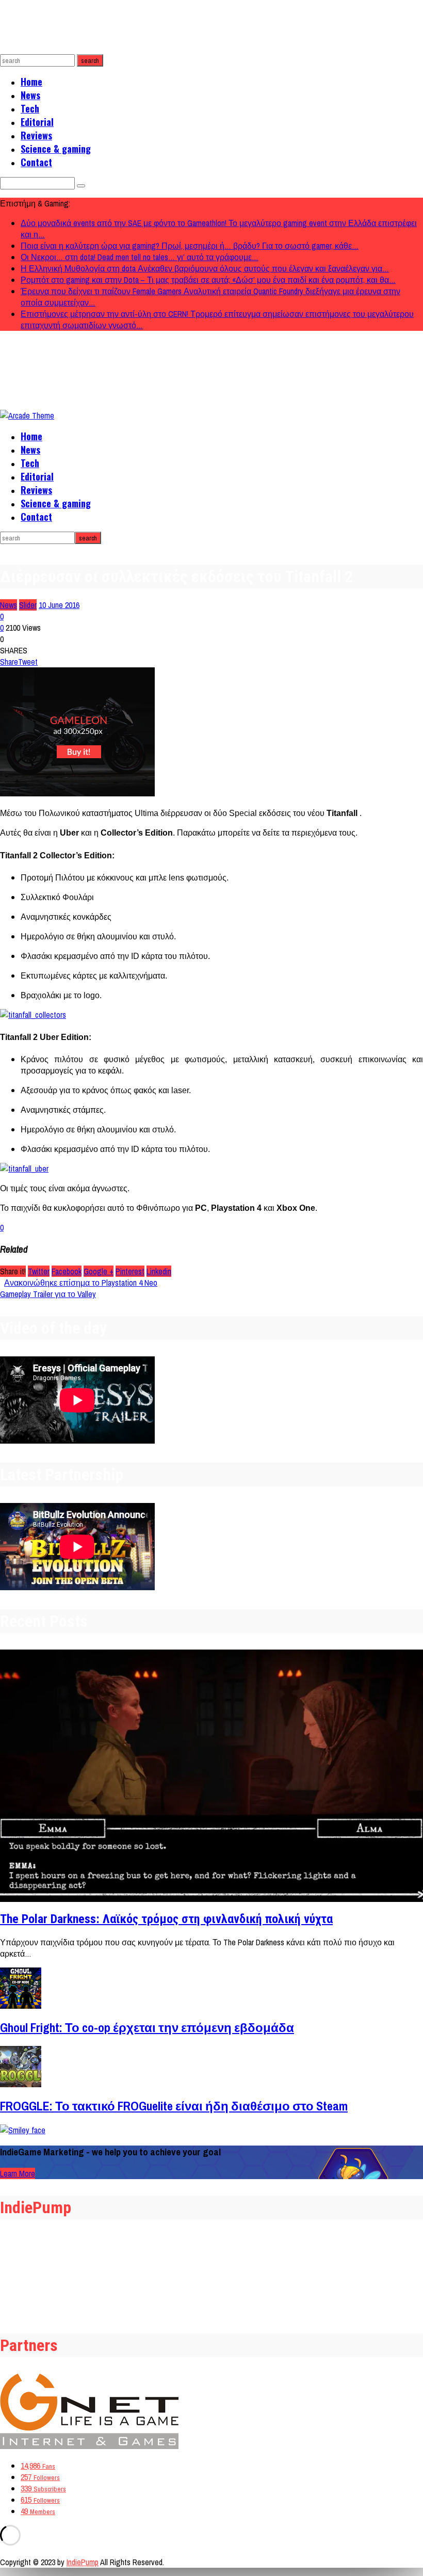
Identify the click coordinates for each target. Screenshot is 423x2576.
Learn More (18, 2173)
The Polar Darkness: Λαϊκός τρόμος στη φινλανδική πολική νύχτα (166, 1919)
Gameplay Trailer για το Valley (48, 1294)
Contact (36, 162)
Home (31, 82)
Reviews (36, 135)
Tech (30, 108)
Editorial (37, 122)
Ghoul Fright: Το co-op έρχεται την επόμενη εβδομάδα (147, 2027)
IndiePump (83, 2562)
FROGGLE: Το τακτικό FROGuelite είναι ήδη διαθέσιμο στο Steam (174, 2106)
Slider (28, 605)
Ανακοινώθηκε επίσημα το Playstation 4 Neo (81, 1283)
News (30, 95)
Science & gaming (56, 149)
